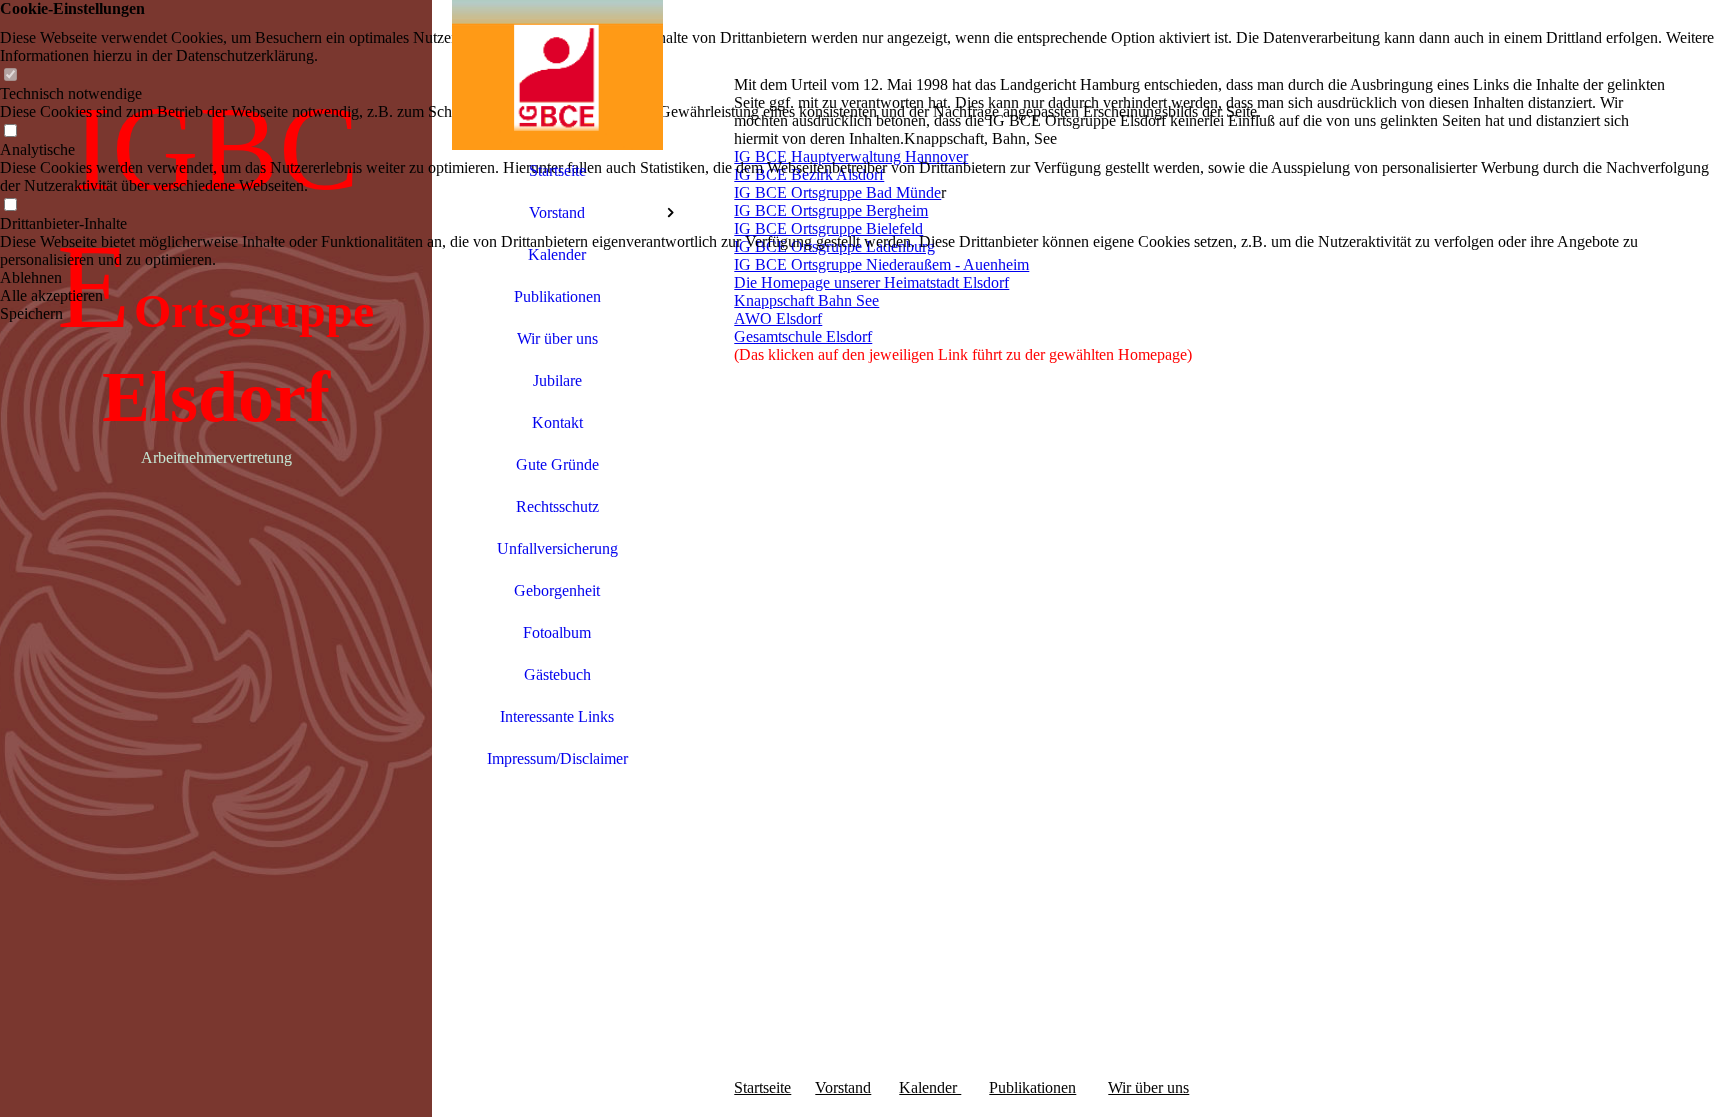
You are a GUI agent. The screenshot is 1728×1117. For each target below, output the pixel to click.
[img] (216, 558)
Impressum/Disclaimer (557, 758)
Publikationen (557, 296)
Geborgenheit (557, 590)
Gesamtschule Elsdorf (803, 336)
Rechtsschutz (557, 506)
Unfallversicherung (557, 548)
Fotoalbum (557, 632)
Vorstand (557, 212)
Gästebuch (557, 674)
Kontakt (557, 422)
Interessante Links (557, 716)
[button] (864, 278)
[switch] (10, 75)
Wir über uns (557, 338)
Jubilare (557, 380)
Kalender (557, 254)
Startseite (557, 170)
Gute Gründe (557, 464)
